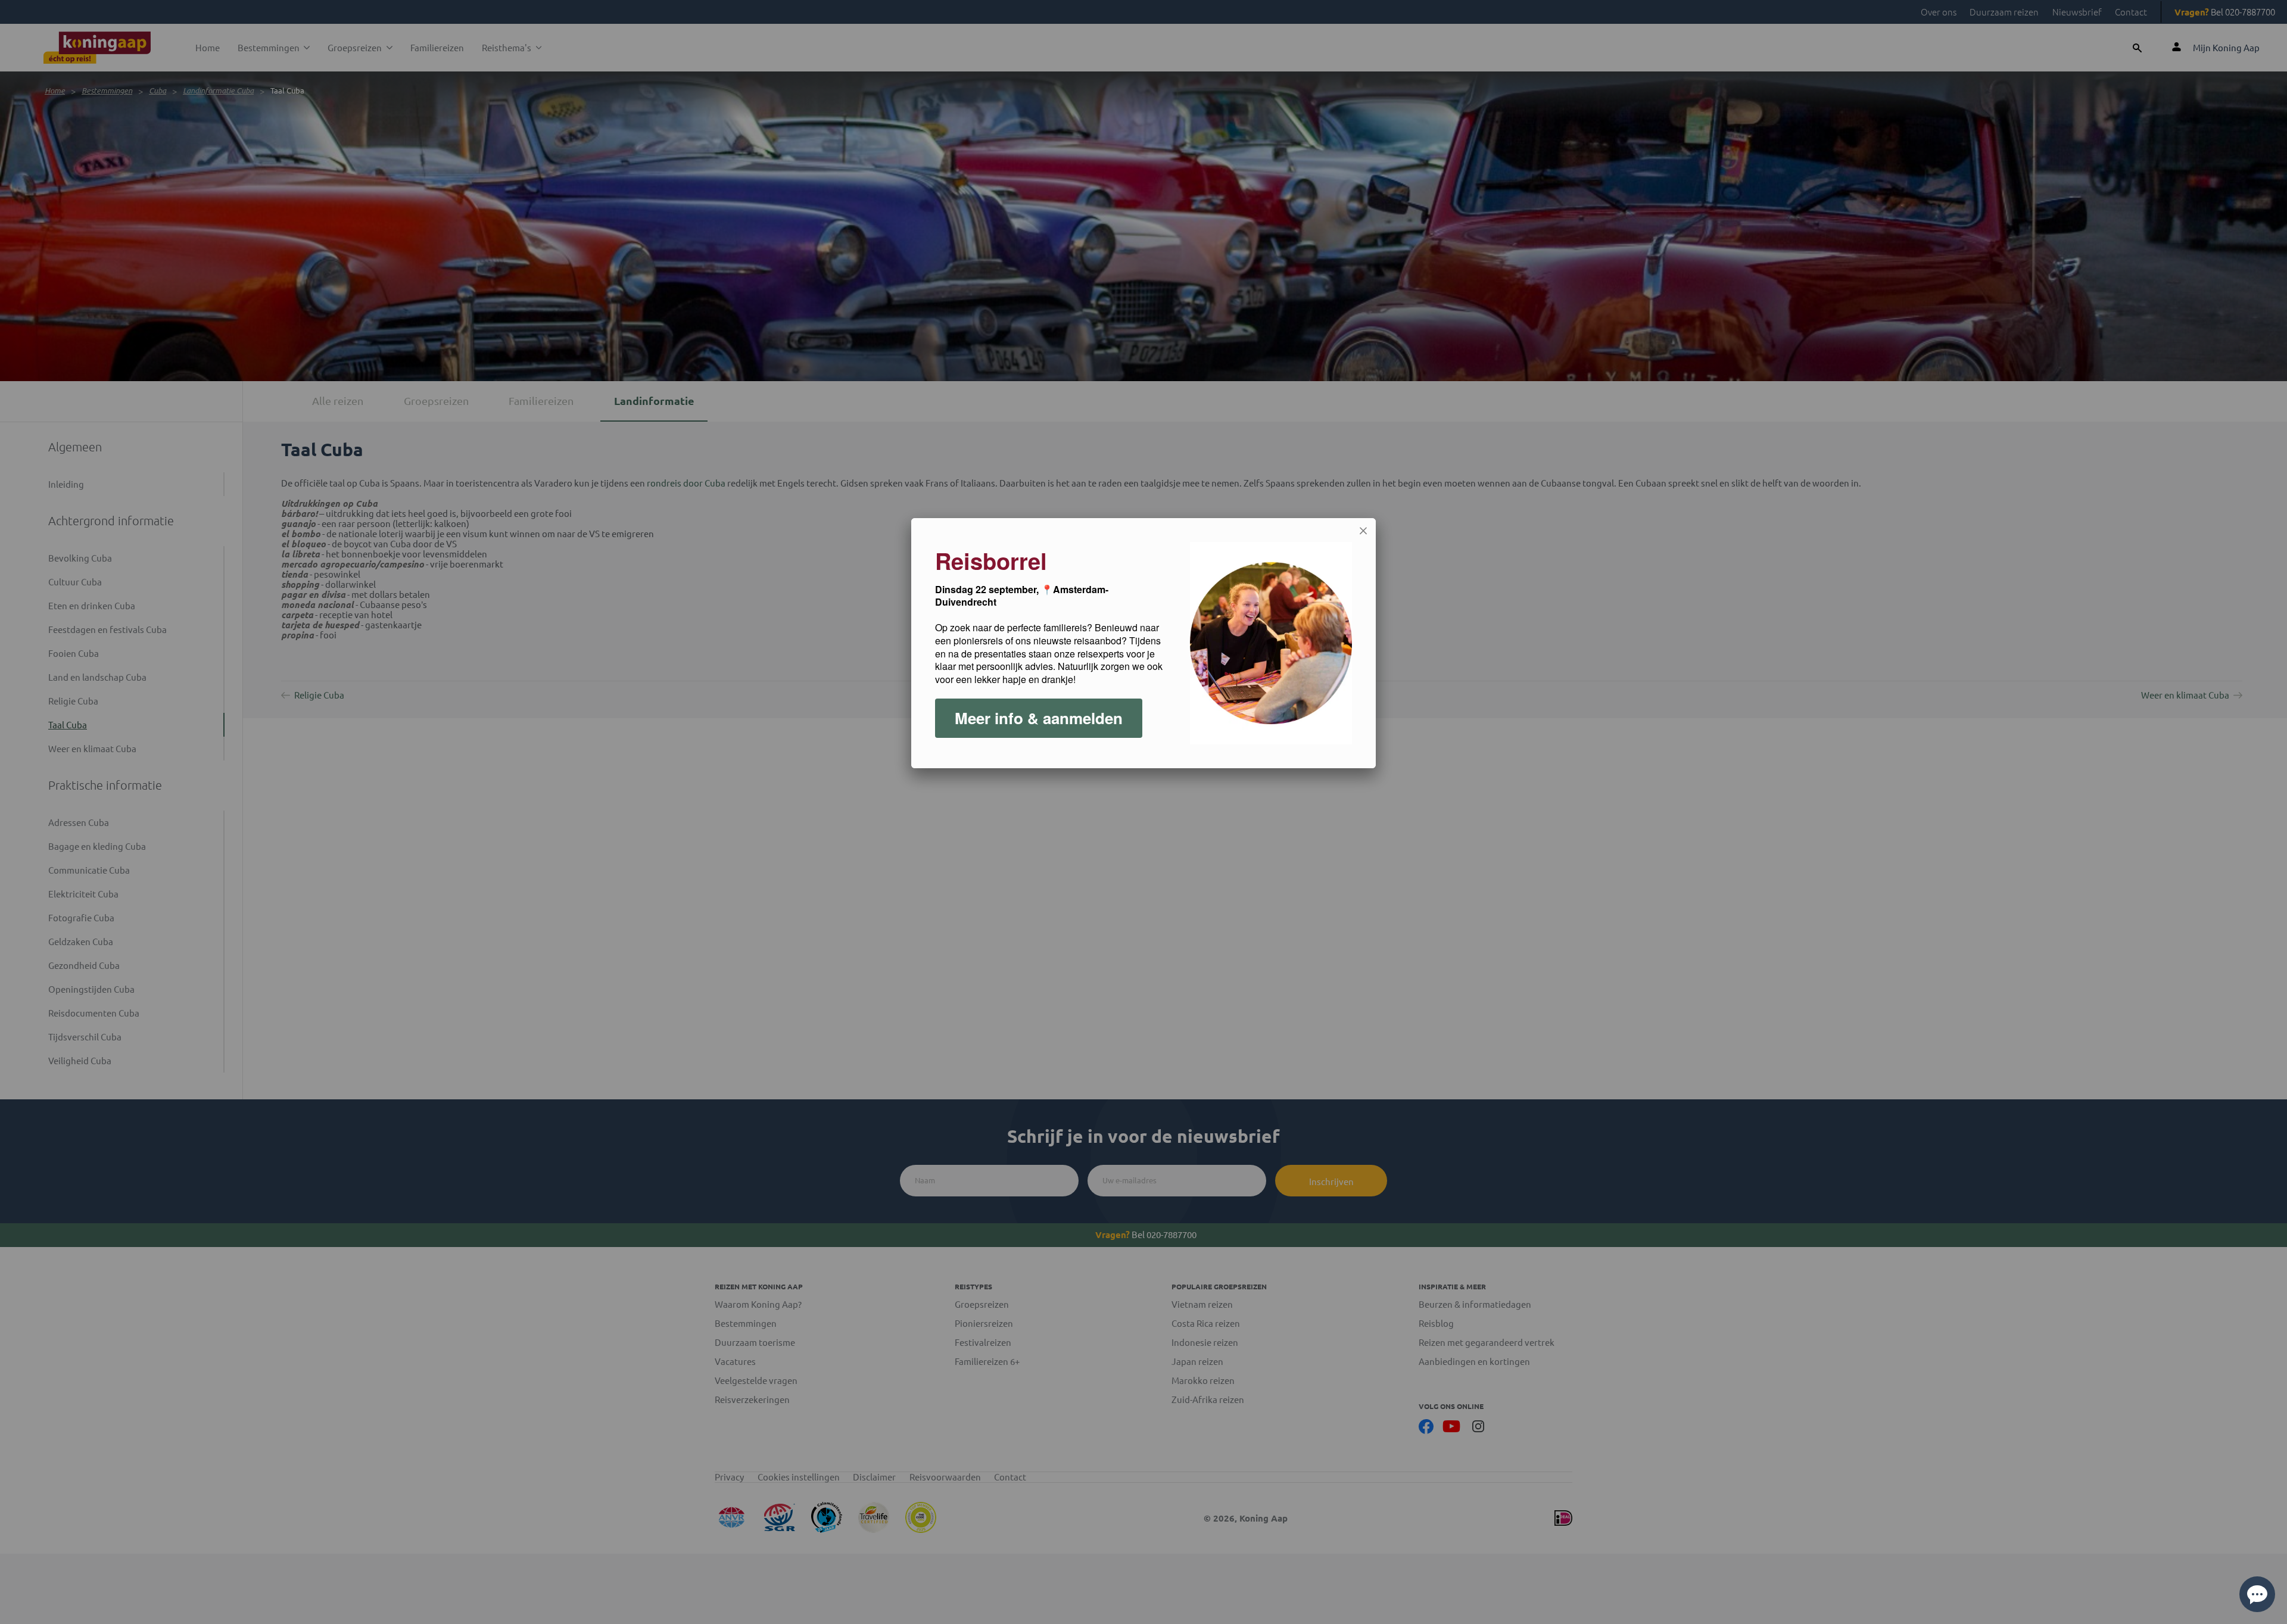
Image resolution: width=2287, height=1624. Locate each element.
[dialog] (1143, 643)
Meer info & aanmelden (1039, 718)
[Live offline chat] (2257, 1594)
